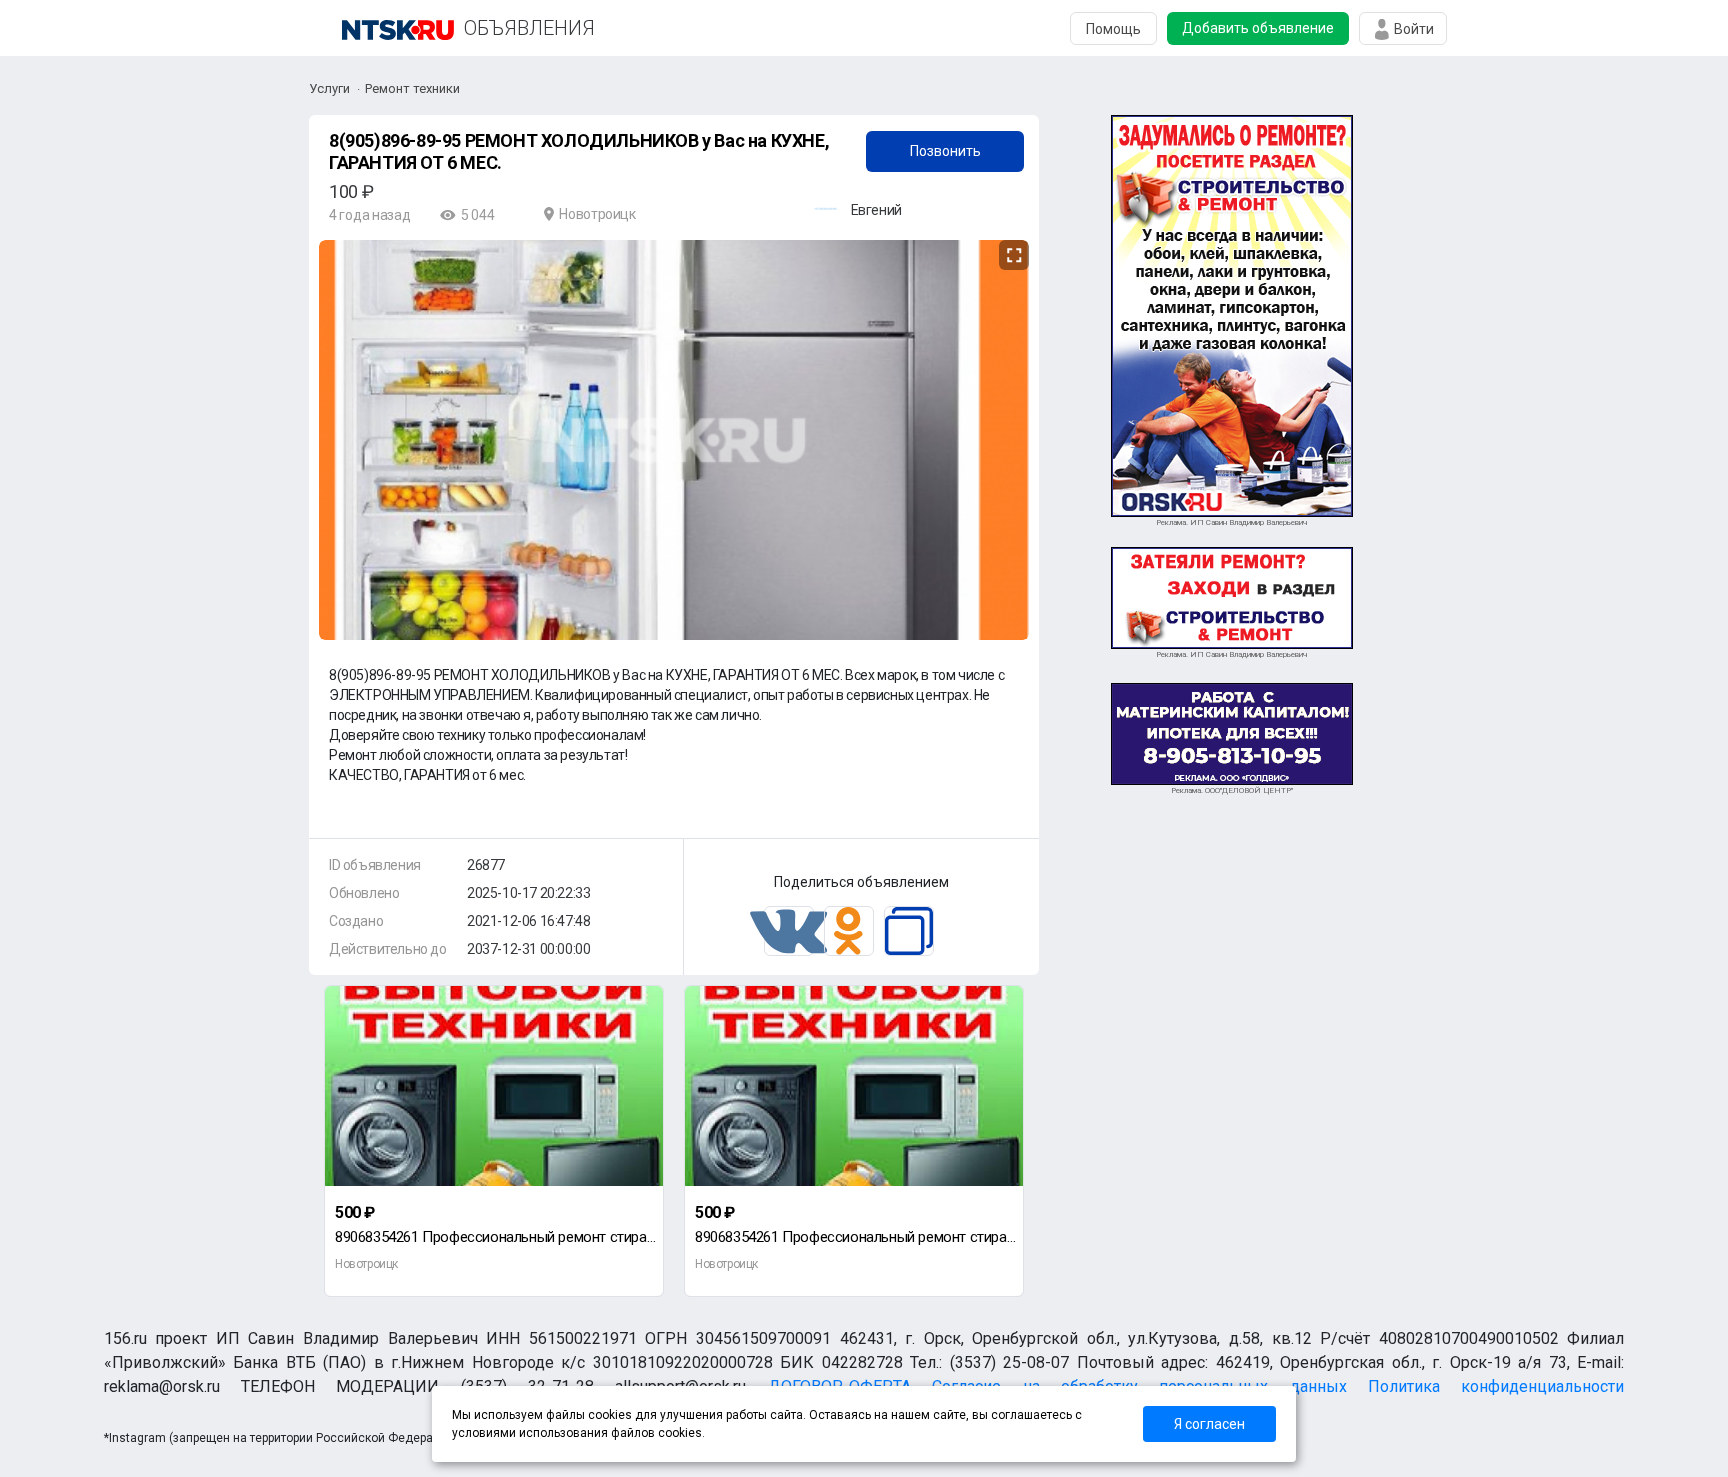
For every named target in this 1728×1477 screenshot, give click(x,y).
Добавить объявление (1258, 28)
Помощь (1113, 29)
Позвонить (945, 151)
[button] (1011, 256)
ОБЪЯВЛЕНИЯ (529, 28)
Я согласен (1209, 1424)
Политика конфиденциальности (1496, 1386)
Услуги (329, 88)
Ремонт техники (412, 88)
